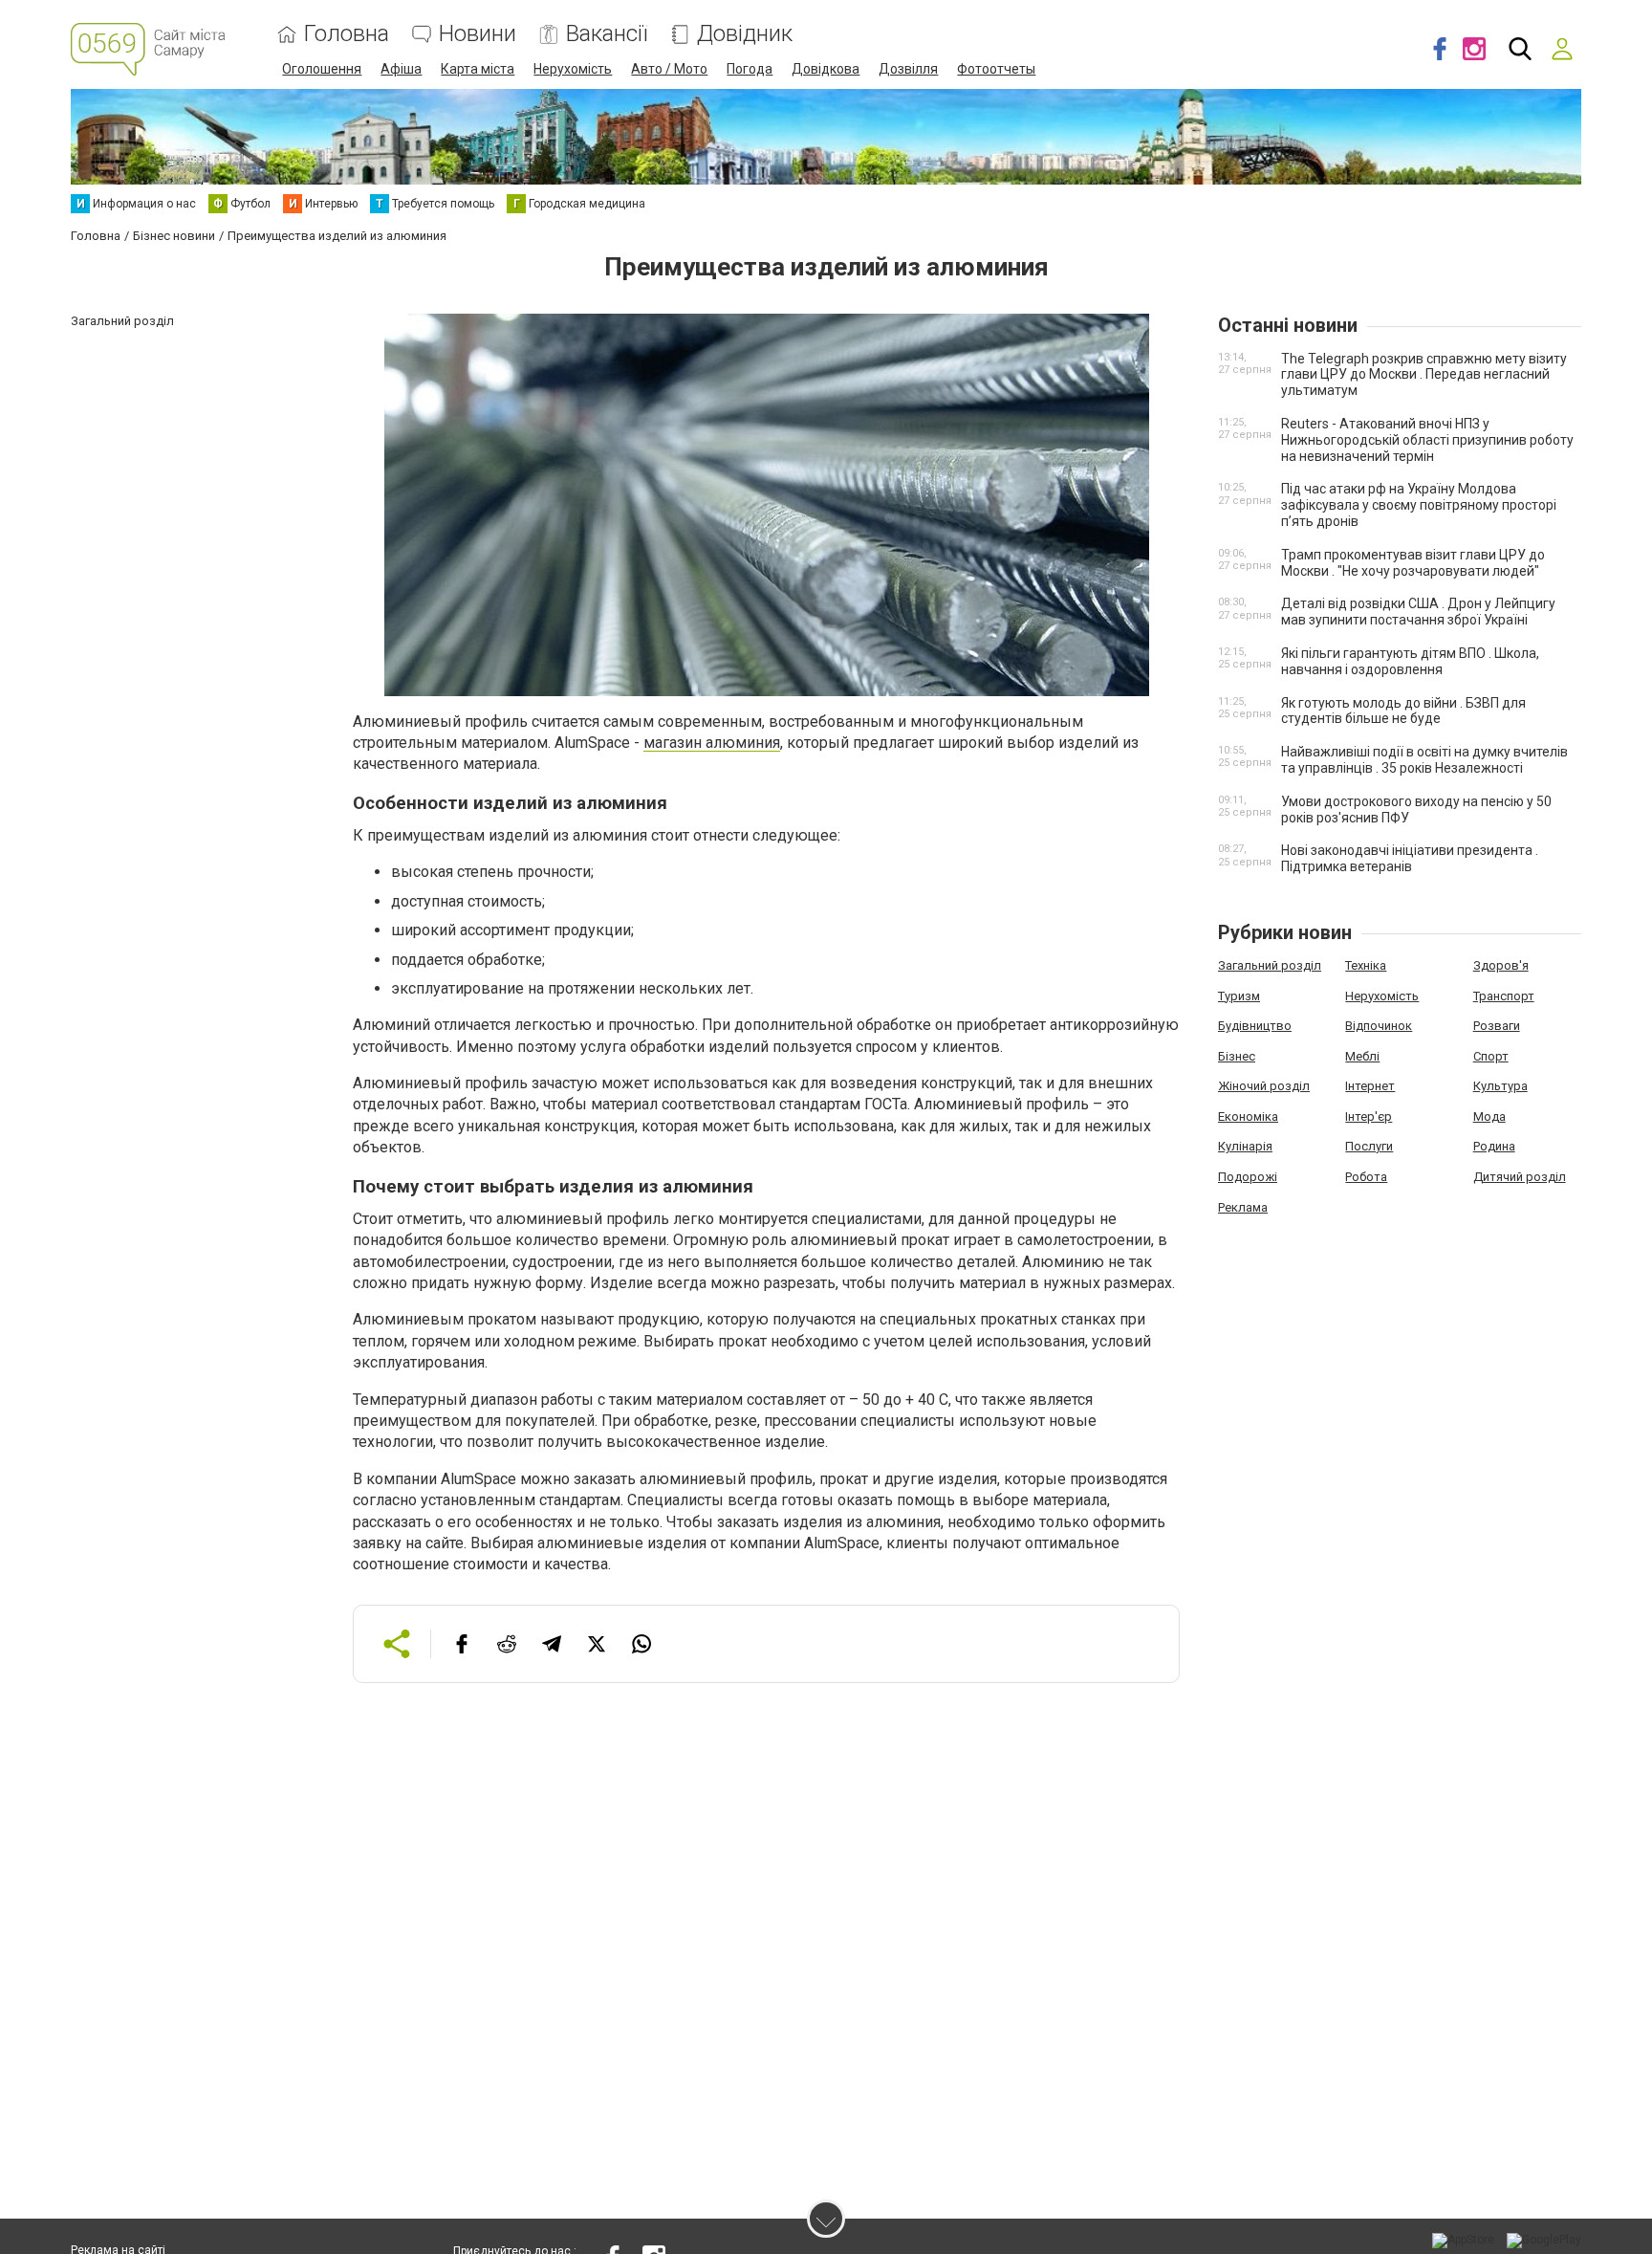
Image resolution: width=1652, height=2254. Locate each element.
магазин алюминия (712, 743)
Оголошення (322, 69)
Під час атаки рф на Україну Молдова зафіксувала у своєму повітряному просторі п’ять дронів (1419, 505)
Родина (1494, 1146)
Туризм (1239, 996)
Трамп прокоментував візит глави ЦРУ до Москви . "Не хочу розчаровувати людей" (1413, 563)
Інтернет (1370, 1086)
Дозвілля (908, 69)
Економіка (1248, 1116)
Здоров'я (1501, 965)
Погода (750, 69)
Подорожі (1248, 1177)
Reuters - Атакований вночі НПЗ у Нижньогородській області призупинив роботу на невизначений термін (1427, 440)
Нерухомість (573, 69)
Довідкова (826, 69)
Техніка (1366, 965)
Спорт (1491, 1056)
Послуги (1369, 1146)
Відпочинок (1379, 1026)
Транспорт (1504, 996)
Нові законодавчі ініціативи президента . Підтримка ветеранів (1410, 858)
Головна (347, 34)
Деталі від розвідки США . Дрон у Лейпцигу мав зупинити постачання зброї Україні (1418, 612)
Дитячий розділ (1520, 1177)
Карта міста (478, 69)
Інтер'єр (1369, 1116)
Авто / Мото (669, 69)
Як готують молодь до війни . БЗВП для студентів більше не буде (1403, 711)
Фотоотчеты (996, 69)
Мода (1489, 1116)
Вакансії (607, 34)
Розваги (1497, 1026)
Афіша (401, 69)
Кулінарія (1245, 1146)
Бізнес (1237, 1056)
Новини (478, 34)
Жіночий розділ (1264, 1086)
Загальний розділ (1270, 965)
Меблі (1362, 1056)
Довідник (745, 34)
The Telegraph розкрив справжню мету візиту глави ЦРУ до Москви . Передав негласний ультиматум (1424, 375)
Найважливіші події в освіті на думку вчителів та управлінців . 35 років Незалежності (1424, 760)
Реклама (1243, 1207)
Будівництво (1255, 1026)
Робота (1366, 1177)
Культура (1500, 1086)
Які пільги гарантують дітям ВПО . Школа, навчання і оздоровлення (1410, 661)
